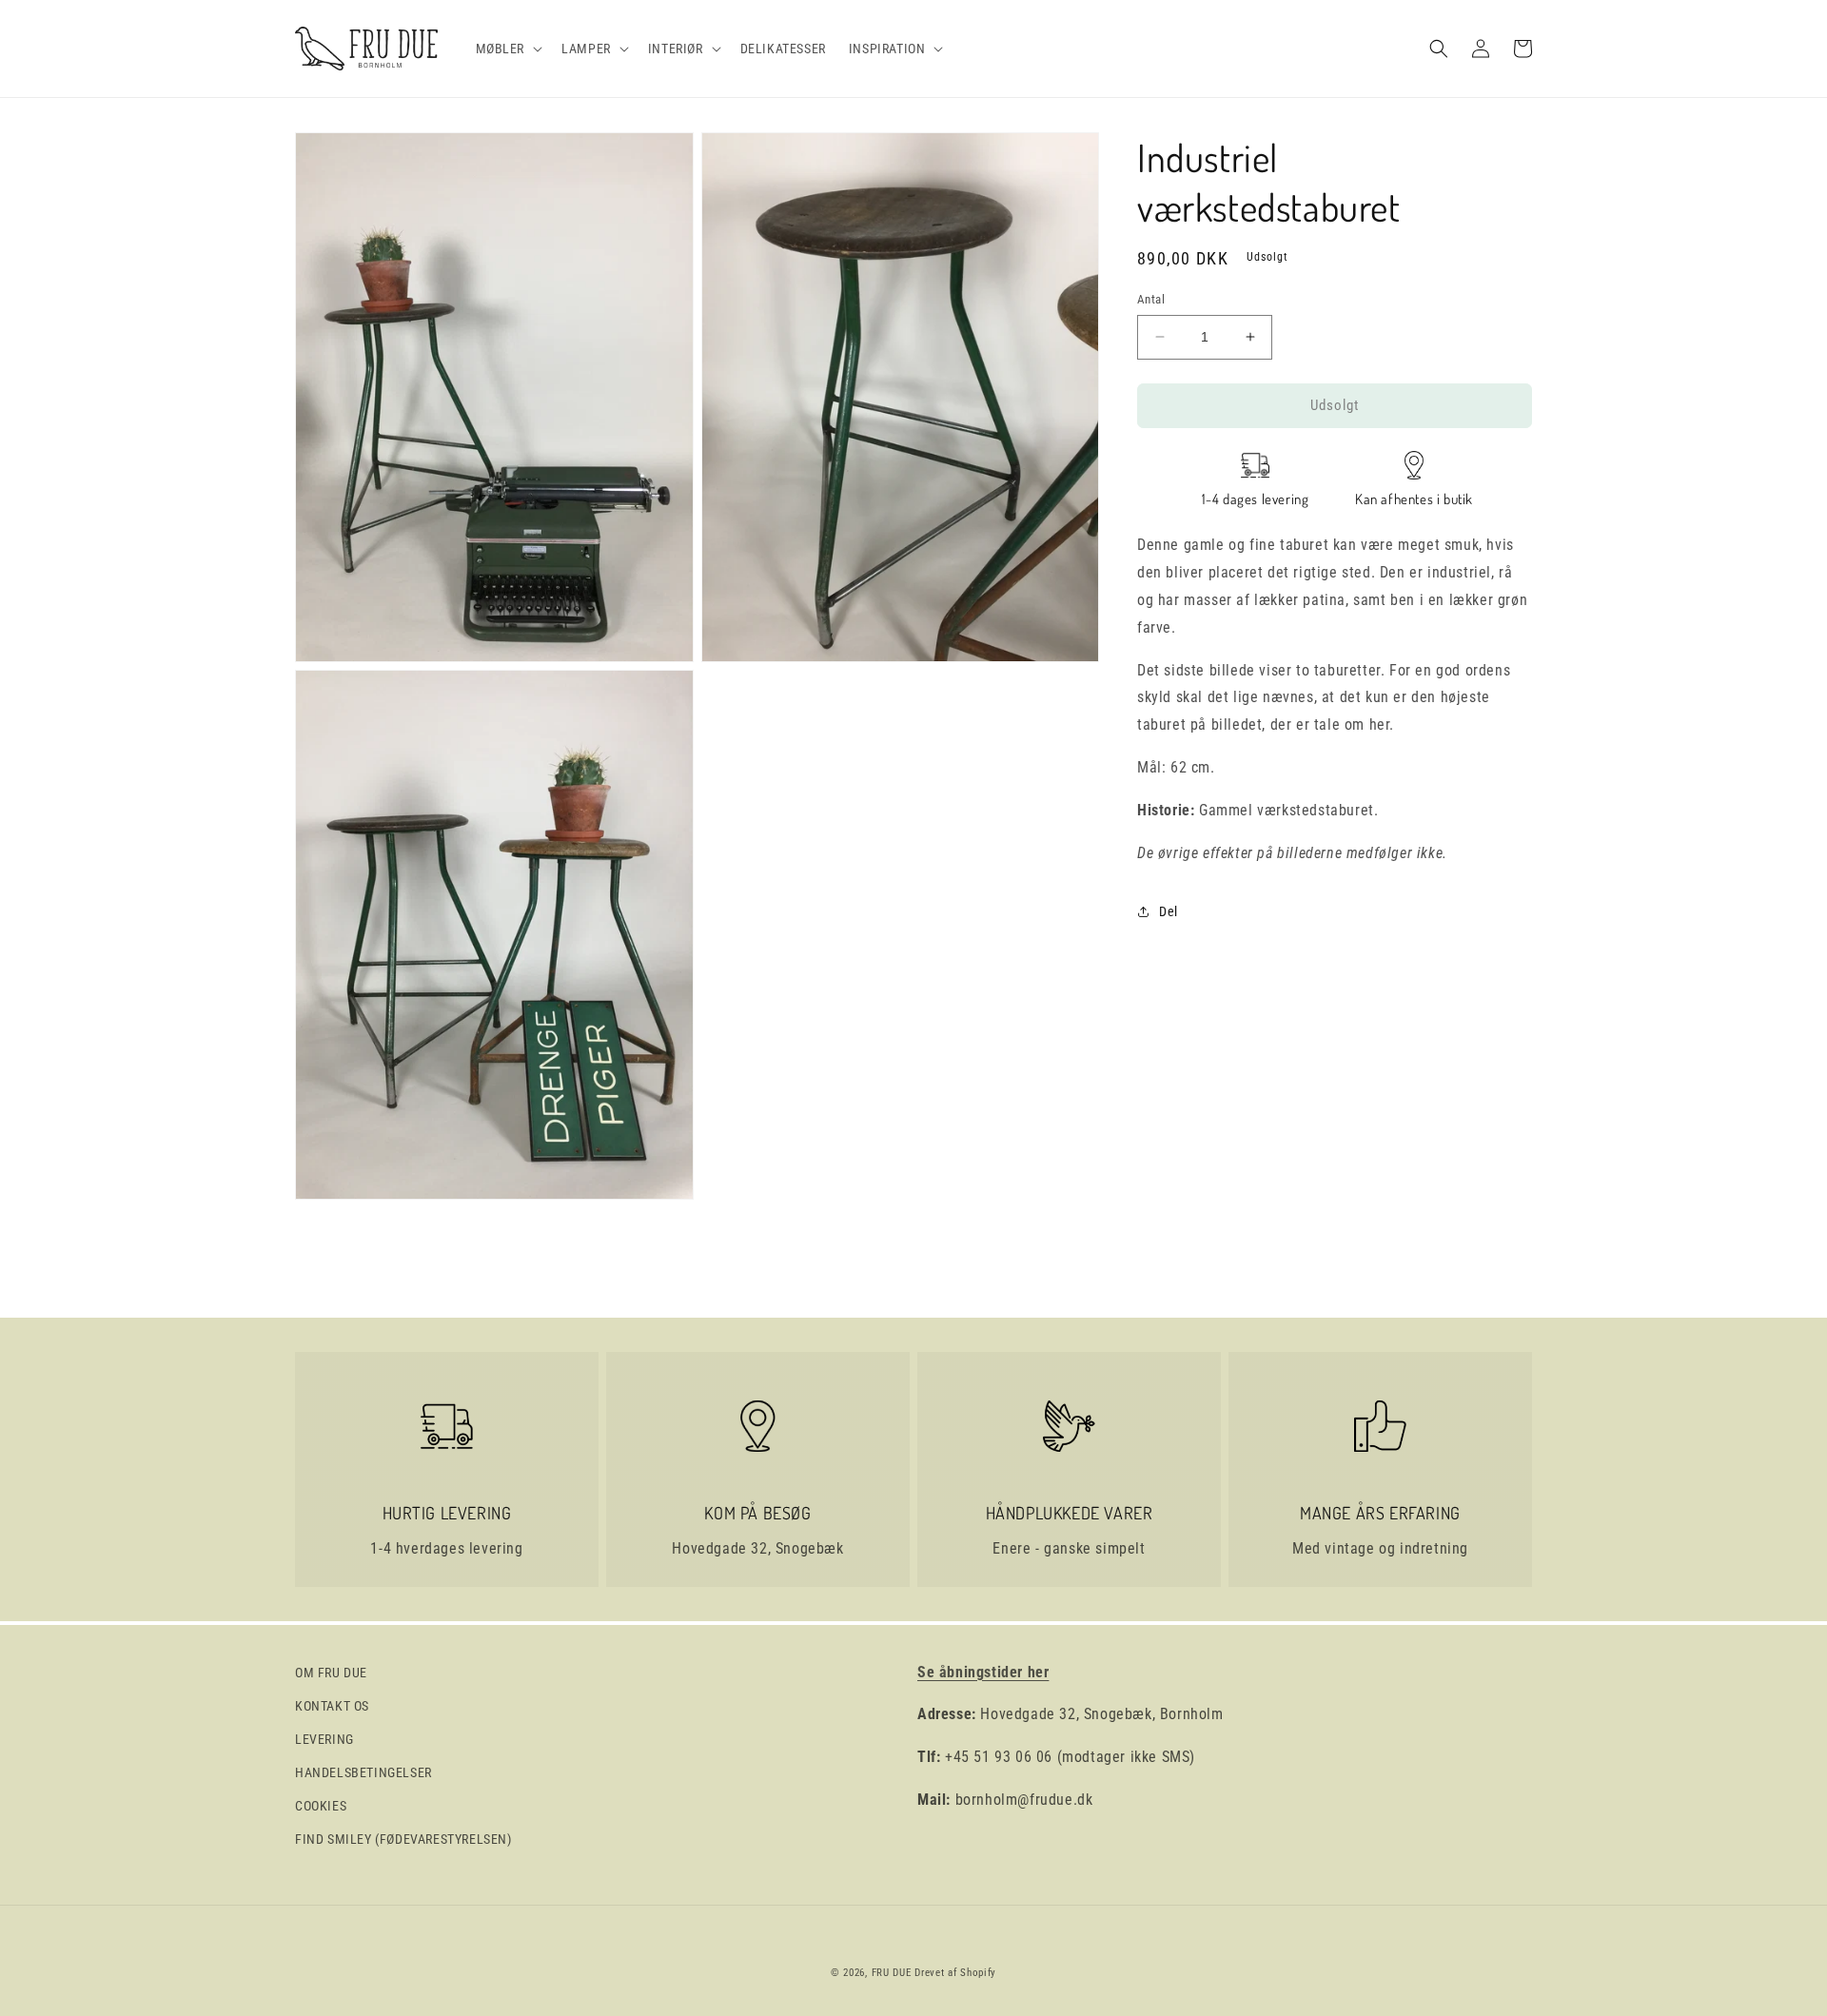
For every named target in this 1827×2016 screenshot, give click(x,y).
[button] (508, 49)
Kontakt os (332, 1706)
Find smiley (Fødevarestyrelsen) (403, 1839)
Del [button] (1169, 910)
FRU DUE (892, 1973)
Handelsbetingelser (363, 1772)
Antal (1151, 299)
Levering (324, 1739)
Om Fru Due (331, 1673)
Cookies (321, 1806)
